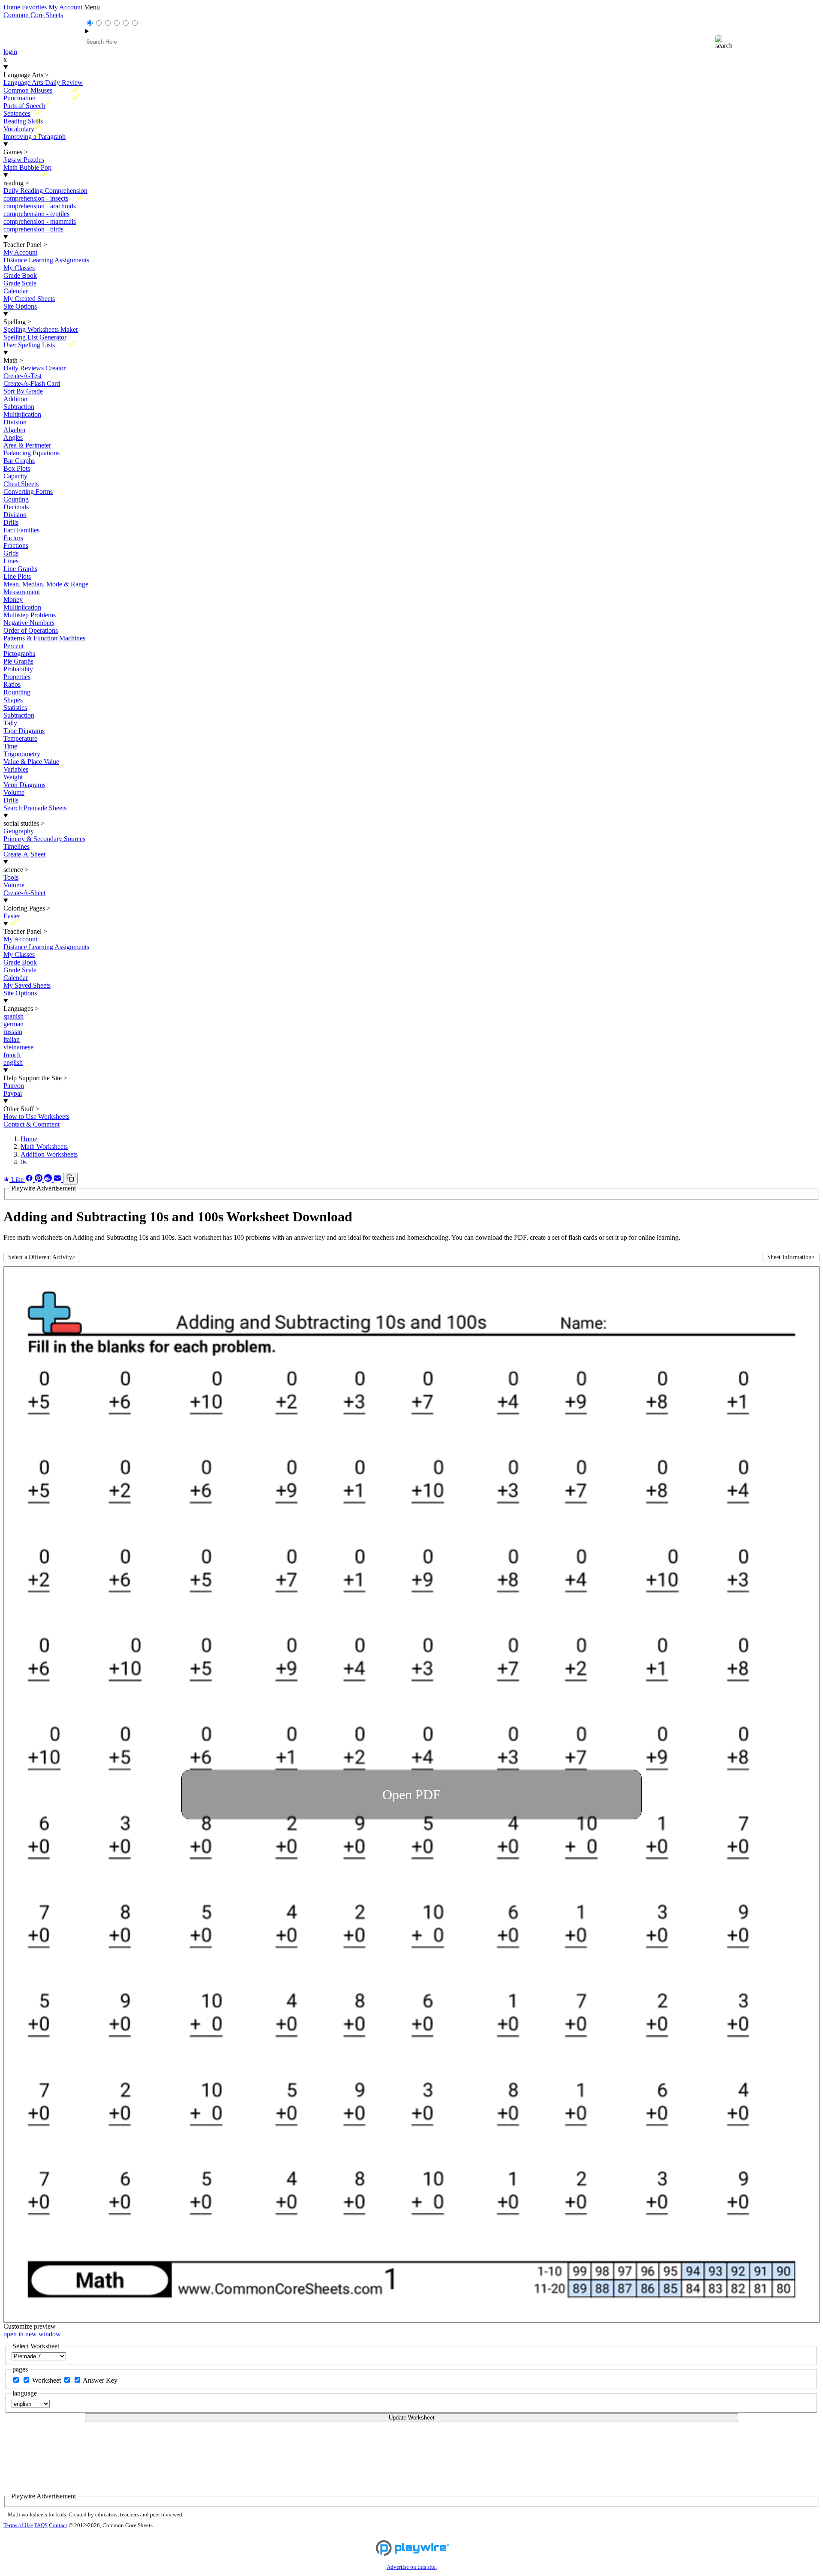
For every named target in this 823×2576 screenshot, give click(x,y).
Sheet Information (791, 1257)
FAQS (41, 2525)
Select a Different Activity (42, 1257)
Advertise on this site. (412, 2567)
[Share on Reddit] (49, 1180)
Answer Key (100, 2380)
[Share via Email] (58, 1180)
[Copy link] (70, 1179)
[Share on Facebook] (30, 1180)
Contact (58, 2525)
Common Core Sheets (33, 15)
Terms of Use (18, 2525)
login (10, 52)
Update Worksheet (412, 2418)
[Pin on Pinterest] (39, 1180)
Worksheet (47, 2380)
